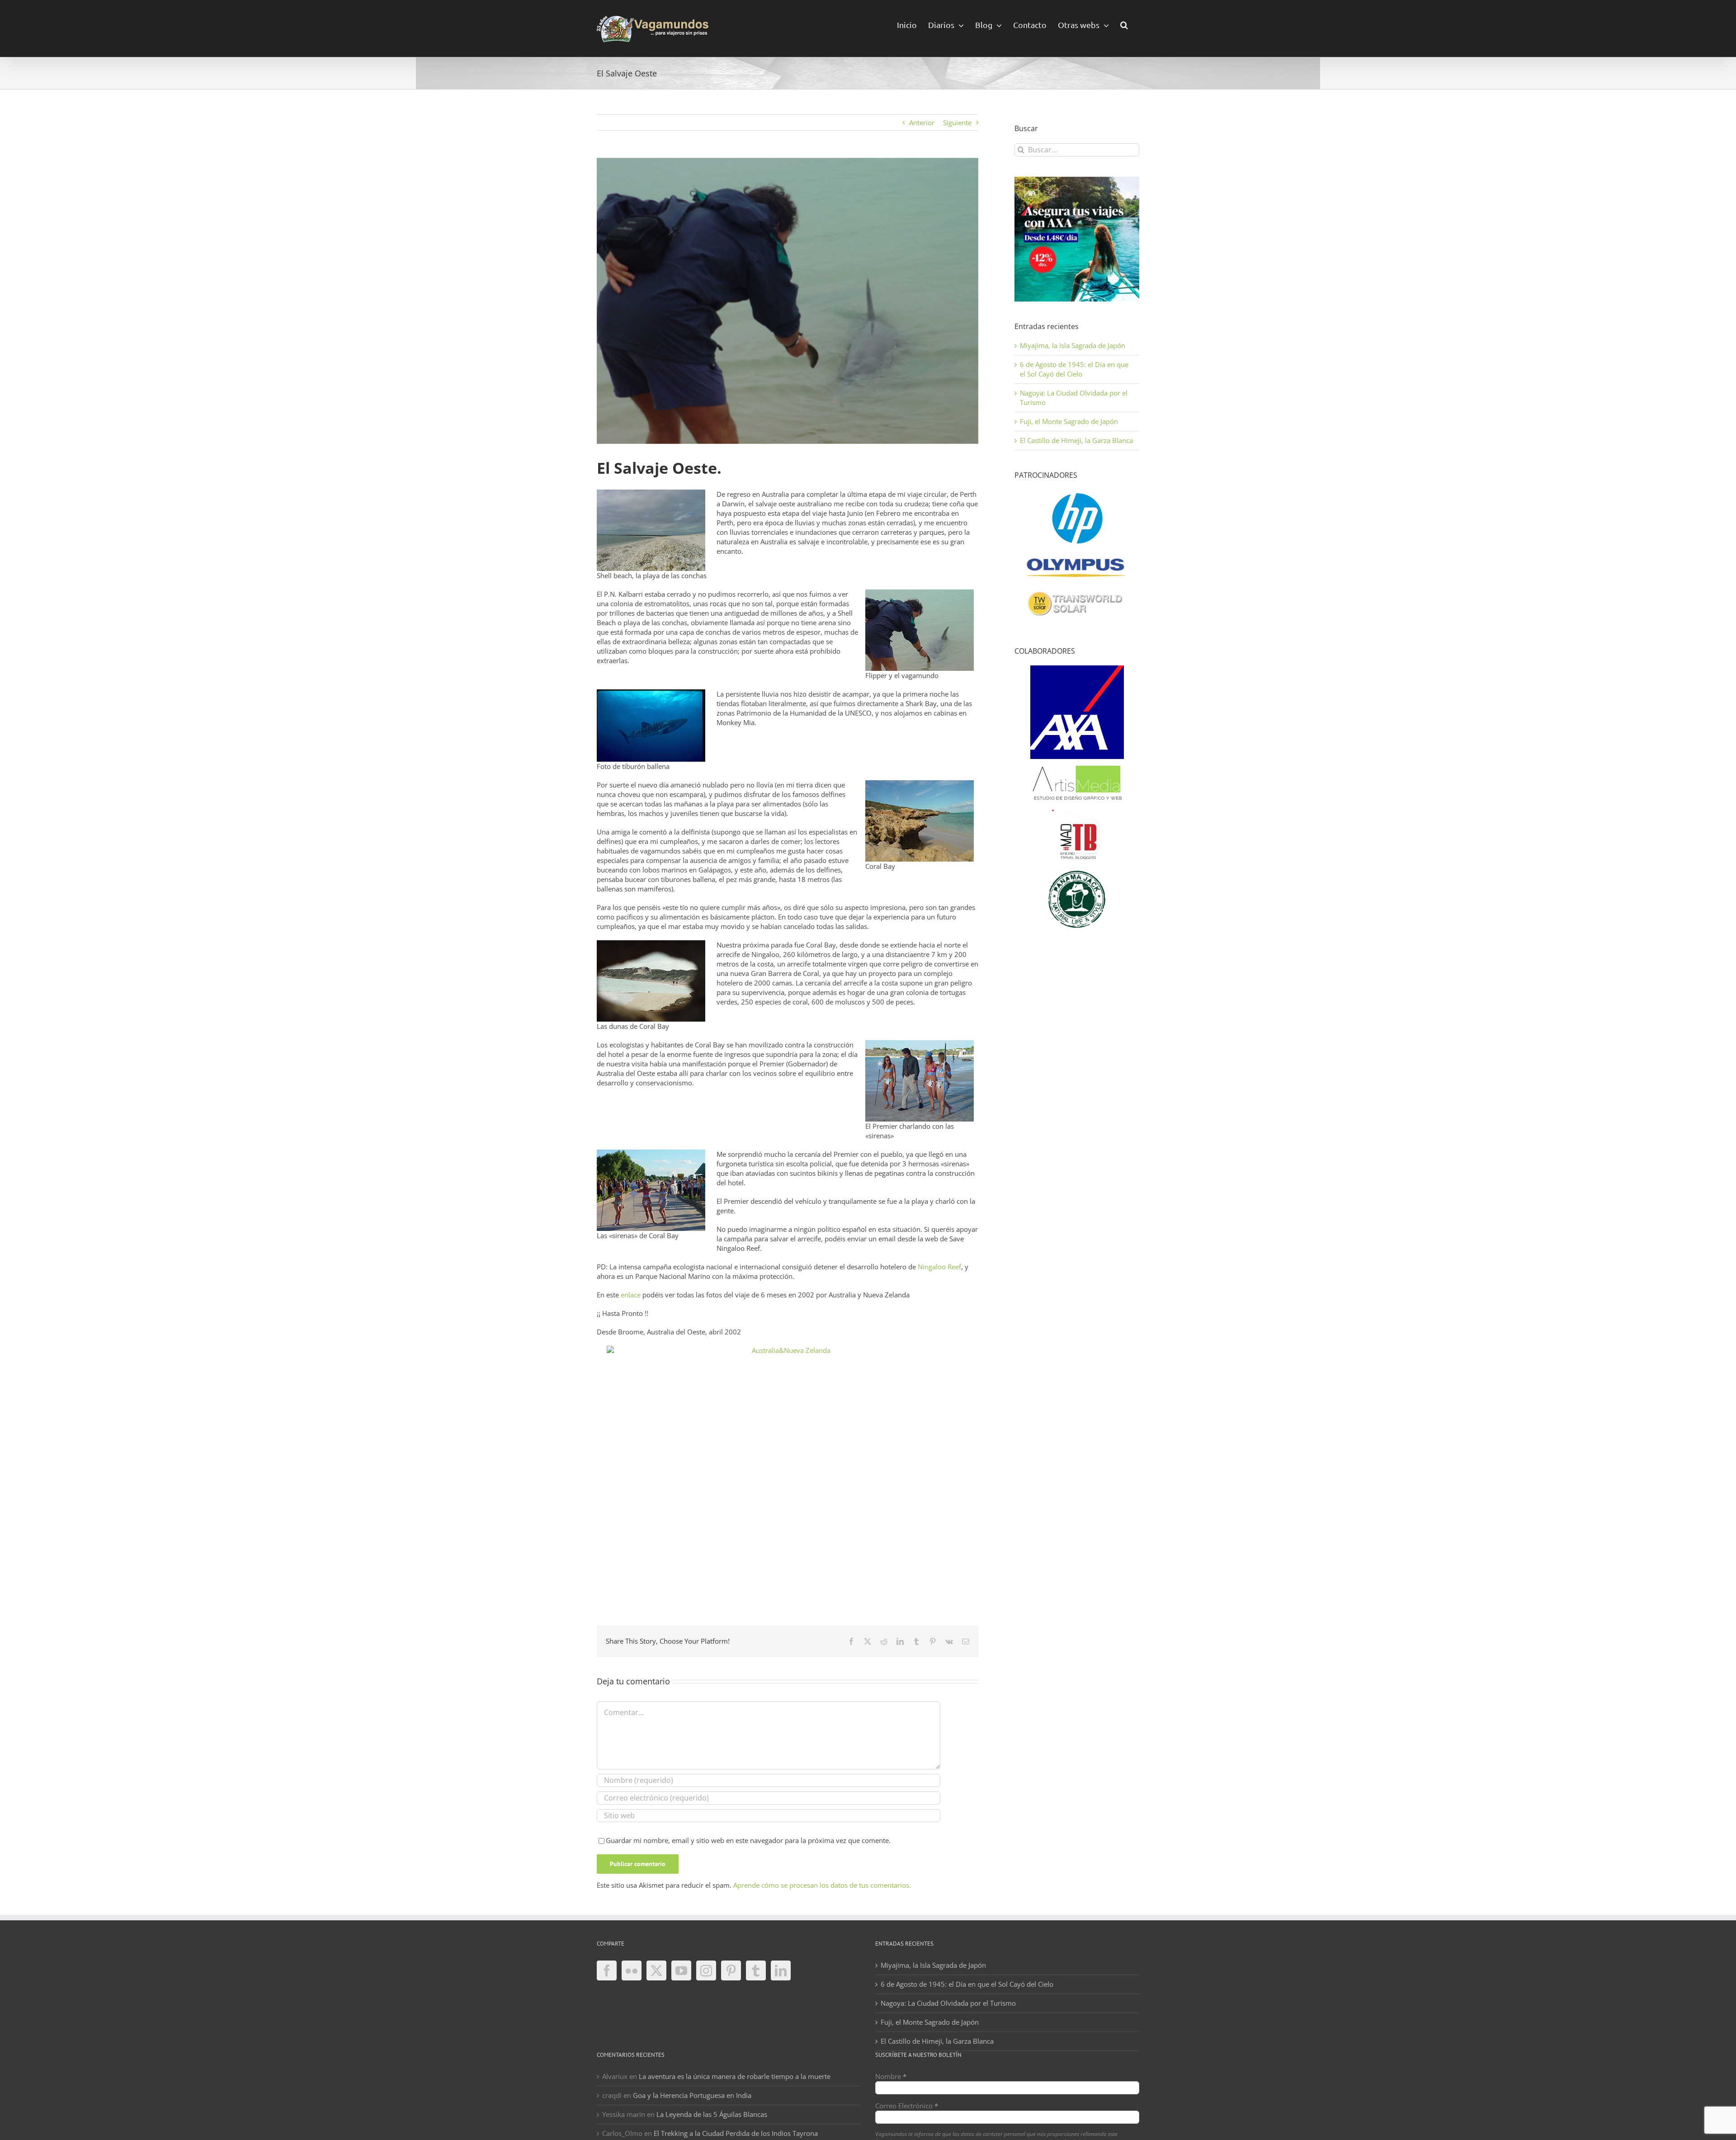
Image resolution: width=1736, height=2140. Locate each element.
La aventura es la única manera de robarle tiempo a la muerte (735, 2076)
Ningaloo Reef (939, 1267)
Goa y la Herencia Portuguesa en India (692, 2095)
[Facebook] (607, 1970)
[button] (1124, 24)
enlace (631, 1295)
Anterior (922, 123)
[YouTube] (681, 1970)
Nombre (891, 2076)
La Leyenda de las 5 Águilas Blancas (712, 2114)
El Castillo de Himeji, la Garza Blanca (1076, 440)
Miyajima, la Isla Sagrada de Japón (1073, 345)
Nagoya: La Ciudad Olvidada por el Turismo (948, 2003)
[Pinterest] (731, 1970)
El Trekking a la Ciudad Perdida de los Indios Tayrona (736, 2133)
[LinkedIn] (781, 1970)
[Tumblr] (756, 1970)
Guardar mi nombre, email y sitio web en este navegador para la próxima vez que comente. (748, 1840)
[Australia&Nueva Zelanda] (788, 1468)
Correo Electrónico (907, 2106)
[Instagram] (706, 1970)
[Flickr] (632, 1970)
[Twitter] (656, 1970)
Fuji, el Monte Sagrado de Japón (1069, 421)
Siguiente (957, 123)
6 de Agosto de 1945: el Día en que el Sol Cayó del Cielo (1074, 369)
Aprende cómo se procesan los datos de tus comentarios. (822, 1885)
